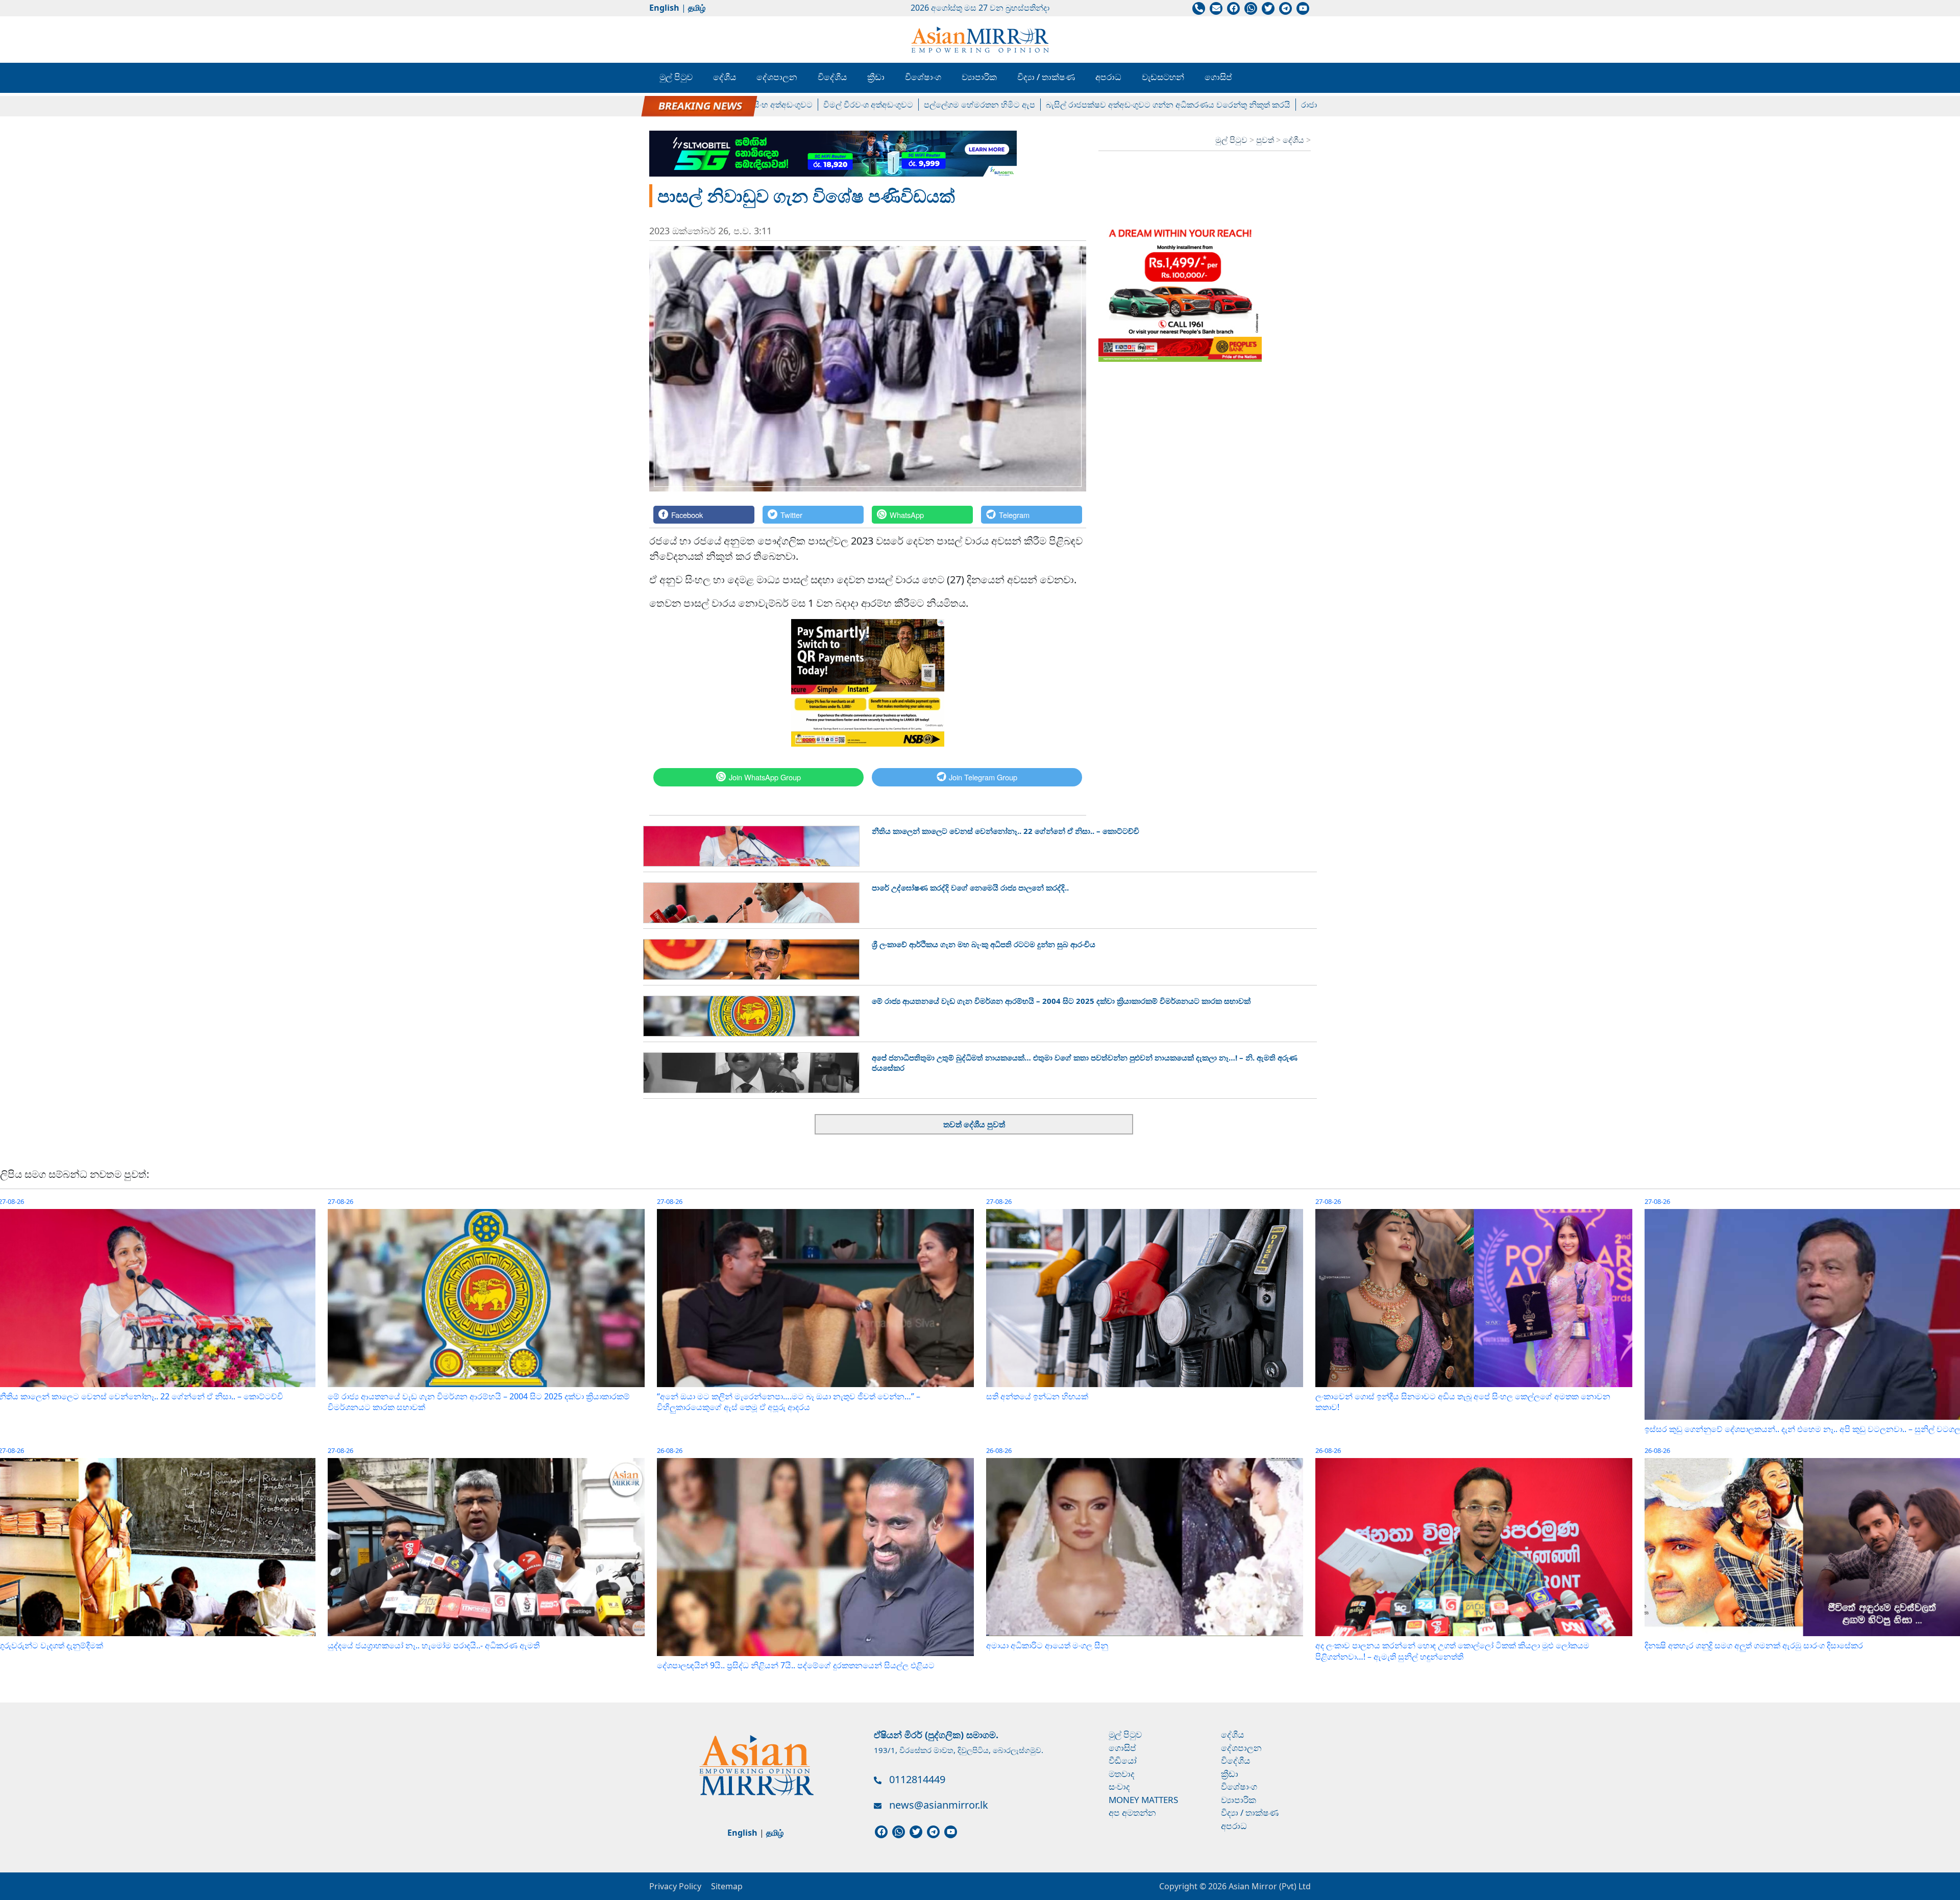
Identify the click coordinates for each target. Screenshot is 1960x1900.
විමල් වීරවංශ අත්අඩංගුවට (762, 105)
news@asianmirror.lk (939, 1805)
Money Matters (1143, 1800)
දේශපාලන (777, 77)
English (664, 8)
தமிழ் (697, 8)
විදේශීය (832, 77)
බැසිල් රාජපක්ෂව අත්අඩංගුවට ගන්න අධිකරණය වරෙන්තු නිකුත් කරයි (1062, 105)
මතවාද (1122, 1774)
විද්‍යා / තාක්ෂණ (1046, 77)
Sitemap (727, 1886)
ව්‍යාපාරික (979, 77)
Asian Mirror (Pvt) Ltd (1269, 1886)
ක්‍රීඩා (876, 77)
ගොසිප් (1218, 77)
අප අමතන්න (1132, 1812)
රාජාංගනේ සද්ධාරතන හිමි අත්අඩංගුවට (1263, 105)
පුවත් (1266, 140)
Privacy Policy (675, 1886)
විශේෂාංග (923, 77)
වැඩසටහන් (1163, 77)
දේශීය (725, 77)
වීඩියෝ (1123, 1760)
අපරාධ (1108, 77)
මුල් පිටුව (676, 77)
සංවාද (1119, 1786)
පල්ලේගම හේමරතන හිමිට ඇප (873, 105)
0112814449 (917, 1779)
